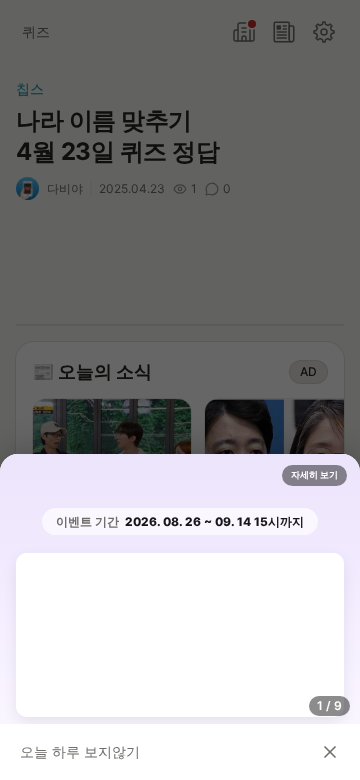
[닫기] (330, 752)
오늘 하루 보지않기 (80, 751)
